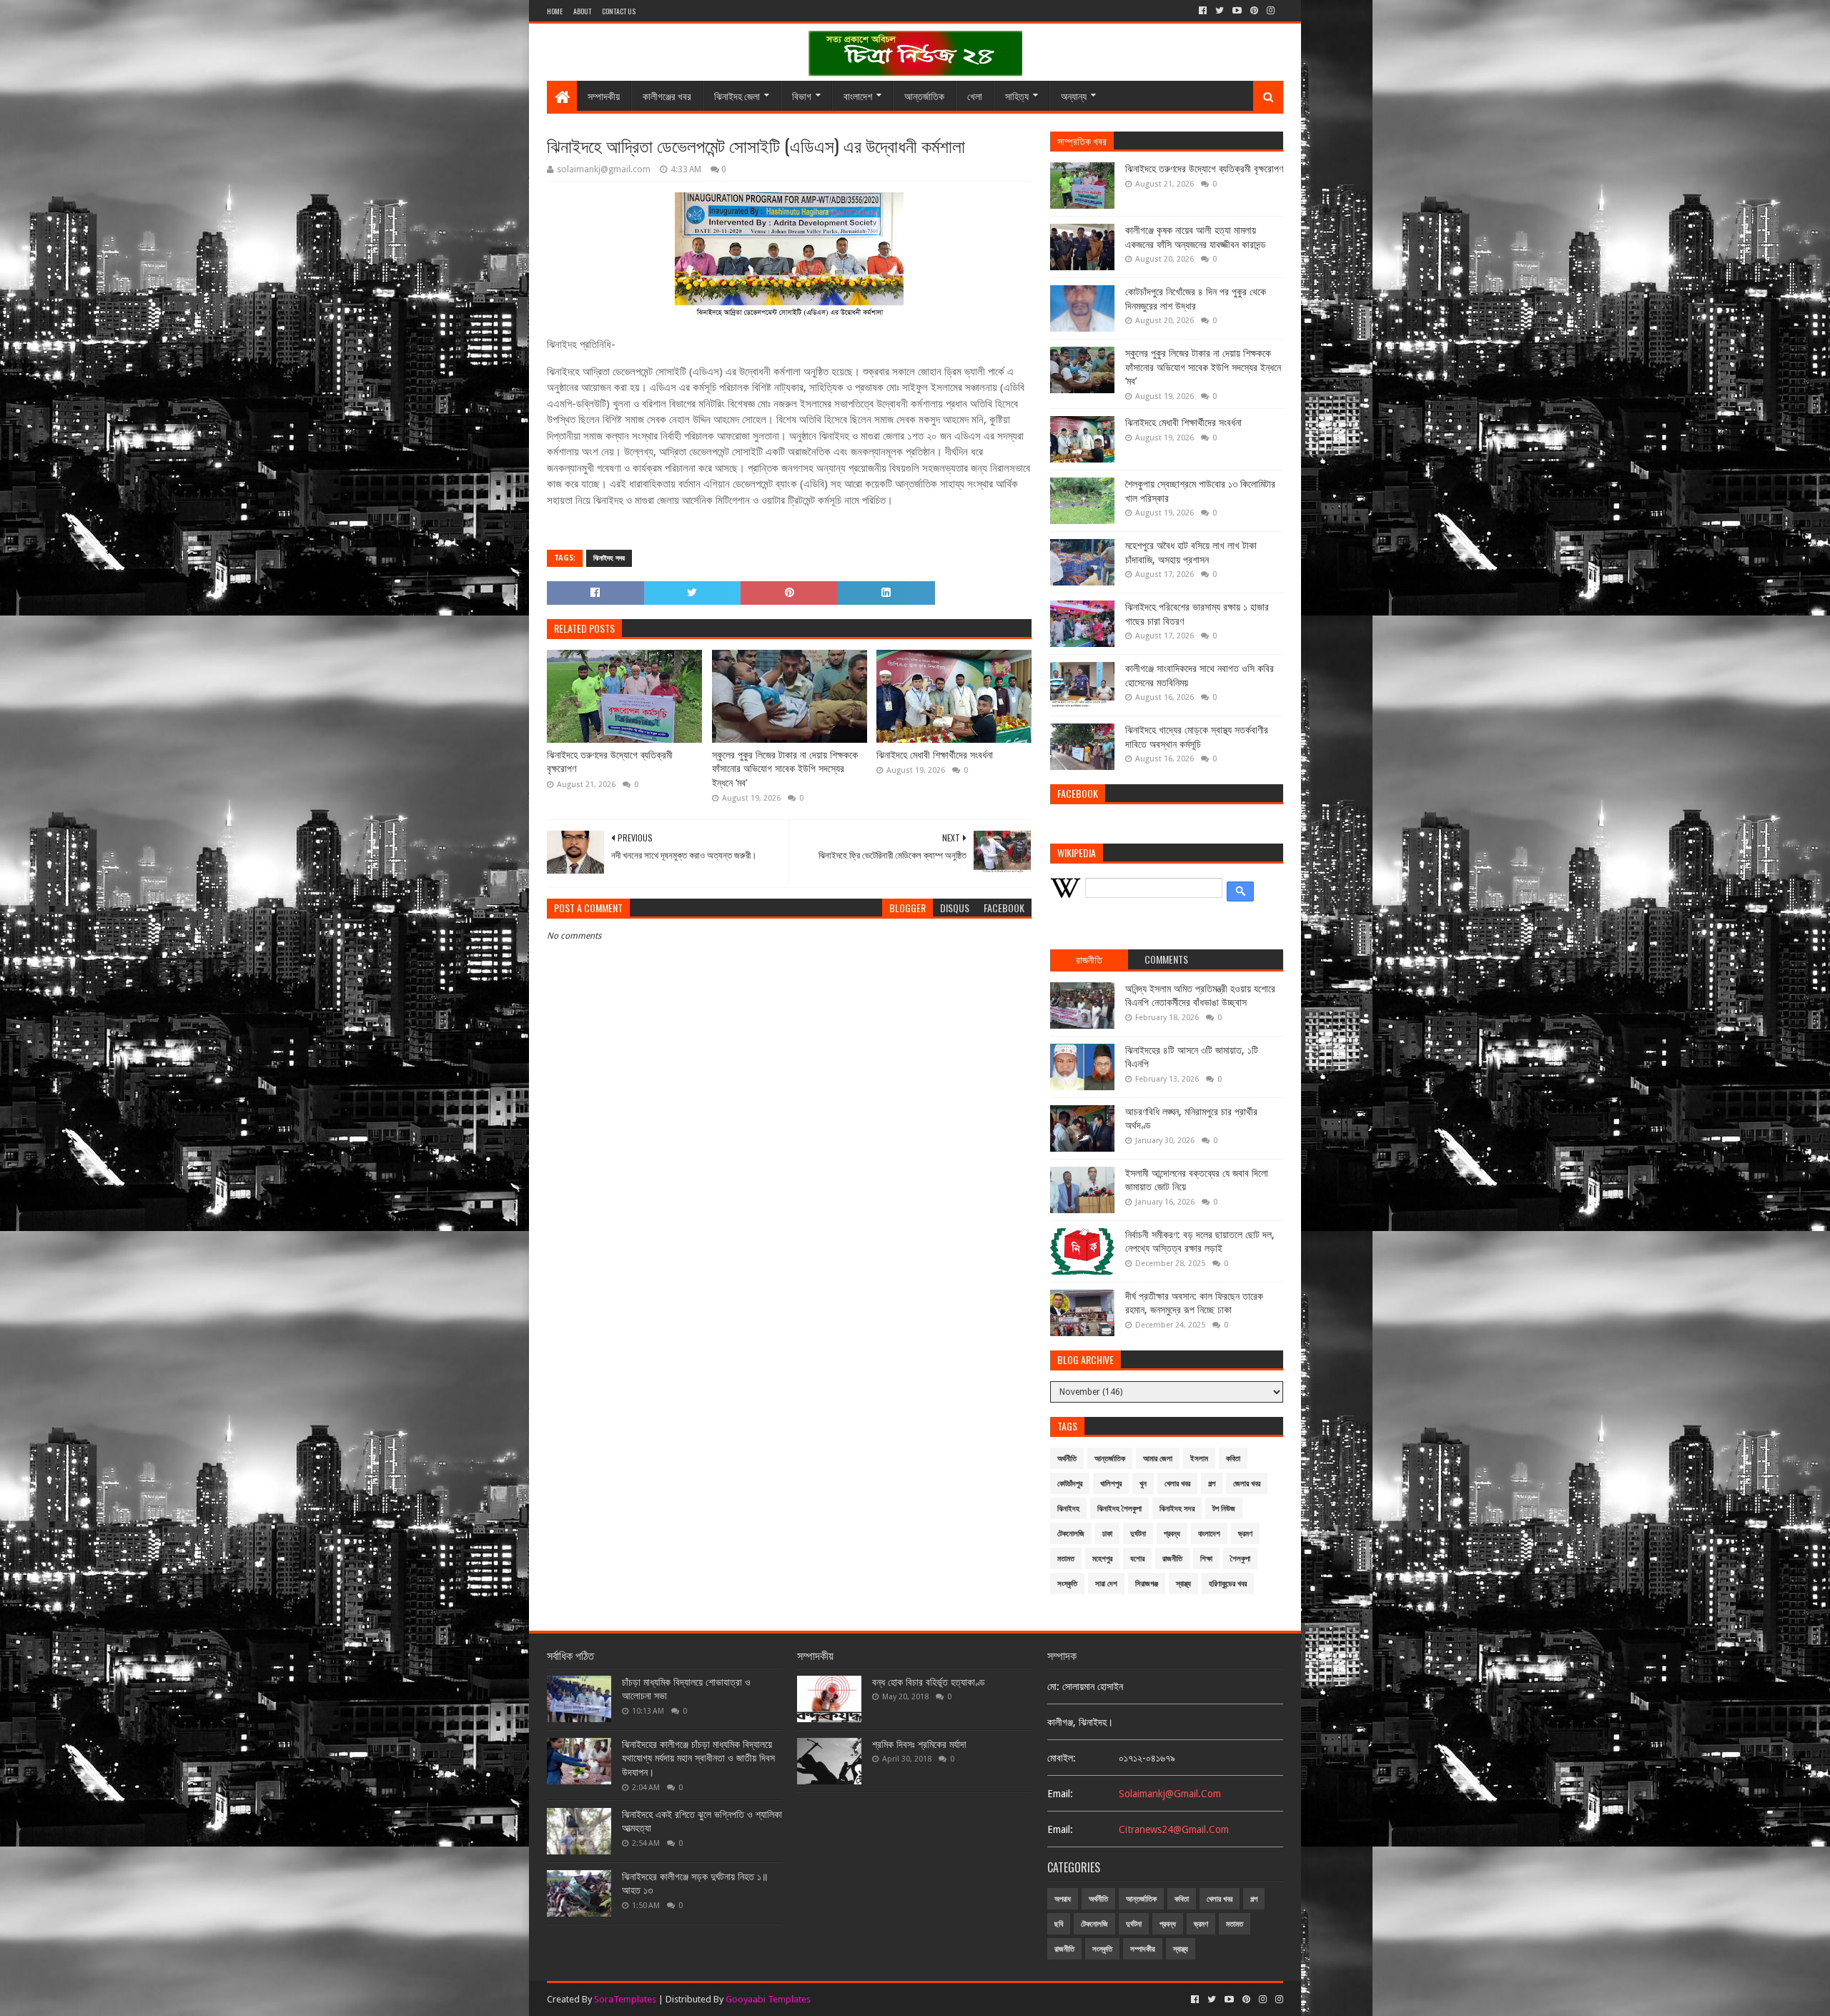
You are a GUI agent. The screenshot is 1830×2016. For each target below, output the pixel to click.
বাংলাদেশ (858, 95)
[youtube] (1237, 11)
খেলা (975, 95)
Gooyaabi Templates (768, 1999)
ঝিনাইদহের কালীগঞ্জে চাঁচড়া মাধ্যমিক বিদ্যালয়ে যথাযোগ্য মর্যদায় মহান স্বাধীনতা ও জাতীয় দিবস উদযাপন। (698, 1758)
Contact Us (619, 11)
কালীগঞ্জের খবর (667, 95)
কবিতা (1233, 1459)
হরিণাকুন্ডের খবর (1228, 1584)
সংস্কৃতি (1067, 1584)
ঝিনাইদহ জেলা (737, 95)
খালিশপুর (1111, 1484)
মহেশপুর (1102, 1559)
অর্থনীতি (1067, 1459)
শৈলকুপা (1240, 1559)
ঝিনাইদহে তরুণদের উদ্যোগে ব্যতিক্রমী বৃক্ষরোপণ (610, 762)
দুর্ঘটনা (1138, 1534)
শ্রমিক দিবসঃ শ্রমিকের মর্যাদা (919, 1744)
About (582, 11)
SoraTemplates (625, 1999)
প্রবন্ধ (1172, 1534)
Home (555, 11)
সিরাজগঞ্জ (1147, 1584)
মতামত (1066, 1559)
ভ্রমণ (1245, 1534)
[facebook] (1203, 11)
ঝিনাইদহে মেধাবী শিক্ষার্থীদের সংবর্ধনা (935, 755)
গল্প (1212, 1484)
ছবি (1059, 1924)
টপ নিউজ (1224, 1509)
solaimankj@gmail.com (1170, 1794)
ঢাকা (1107, 1534)
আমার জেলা (1158, 1459)
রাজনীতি (1172, 1559)
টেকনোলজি (1071, 1534)
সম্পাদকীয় (604, 95)
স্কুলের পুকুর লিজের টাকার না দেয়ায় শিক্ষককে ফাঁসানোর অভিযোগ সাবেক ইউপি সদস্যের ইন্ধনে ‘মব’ (785, 769)
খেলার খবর (1177, 1484)
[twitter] (1220, 11)
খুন (1143, 1484)
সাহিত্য (1017, 95)
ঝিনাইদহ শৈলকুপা (1119, 1509)
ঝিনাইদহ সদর (609, 558)
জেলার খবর (1247, 1484)
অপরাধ (1063, 1899)
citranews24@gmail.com (1174, 1829)
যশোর (1137, 1559)
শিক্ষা (1206, 1559)
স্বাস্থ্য (1183, 1584)
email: (1060, 1794)
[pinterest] (1254, 11)
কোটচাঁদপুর (1070, 1484)
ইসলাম (1199, 1459)
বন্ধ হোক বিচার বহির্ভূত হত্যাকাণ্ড (929, 1682)
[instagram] (1271, 11)
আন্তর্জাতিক (924, 95)
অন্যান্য (1074, 95)
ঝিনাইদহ (1068, 1509)
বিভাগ (802, 95)
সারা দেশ (1106, 1584)
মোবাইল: (1062, 1758)
